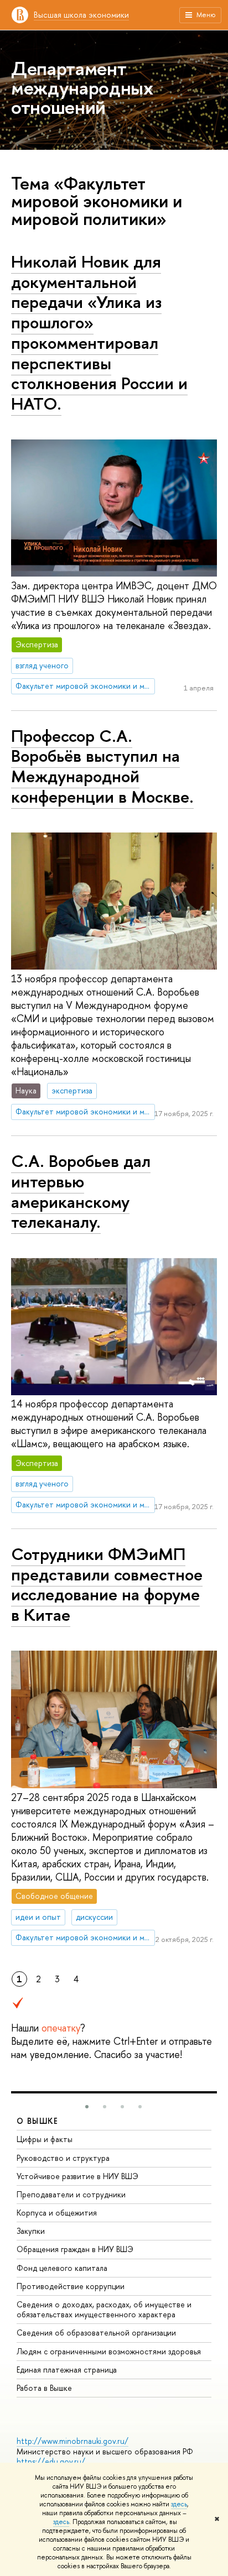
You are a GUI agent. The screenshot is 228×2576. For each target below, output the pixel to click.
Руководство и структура (63, 2158)
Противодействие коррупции (71, 2286)
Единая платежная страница (67, 2370)
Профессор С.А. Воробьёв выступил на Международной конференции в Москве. (102, 766)
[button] (87, 2107)
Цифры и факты (45, 2139)
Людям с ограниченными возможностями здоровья (109, 2351)
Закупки (31, 2231)
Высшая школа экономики (81, 15)
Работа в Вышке (44, 2388)
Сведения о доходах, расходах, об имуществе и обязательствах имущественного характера (104, 2309)
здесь (179, 2504)
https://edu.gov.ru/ (51, 2461)
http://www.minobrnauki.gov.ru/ (72, 2441)
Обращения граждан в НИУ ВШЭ (75, 2249)
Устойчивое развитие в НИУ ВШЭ (77, 2176)
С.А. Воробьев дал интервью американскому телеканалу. (81, 1191)
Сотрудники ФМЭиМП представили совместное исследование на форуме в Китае (107, 1584)
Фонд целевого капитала (62, 2268)
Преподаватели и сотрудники (71, 2194)
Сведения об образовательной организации (96, 2332)
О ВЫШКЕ (38, 2121)
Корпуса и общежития (57, 2213)
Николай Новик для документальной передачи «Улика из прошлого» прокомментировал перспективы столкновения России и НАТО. (99, 333)
